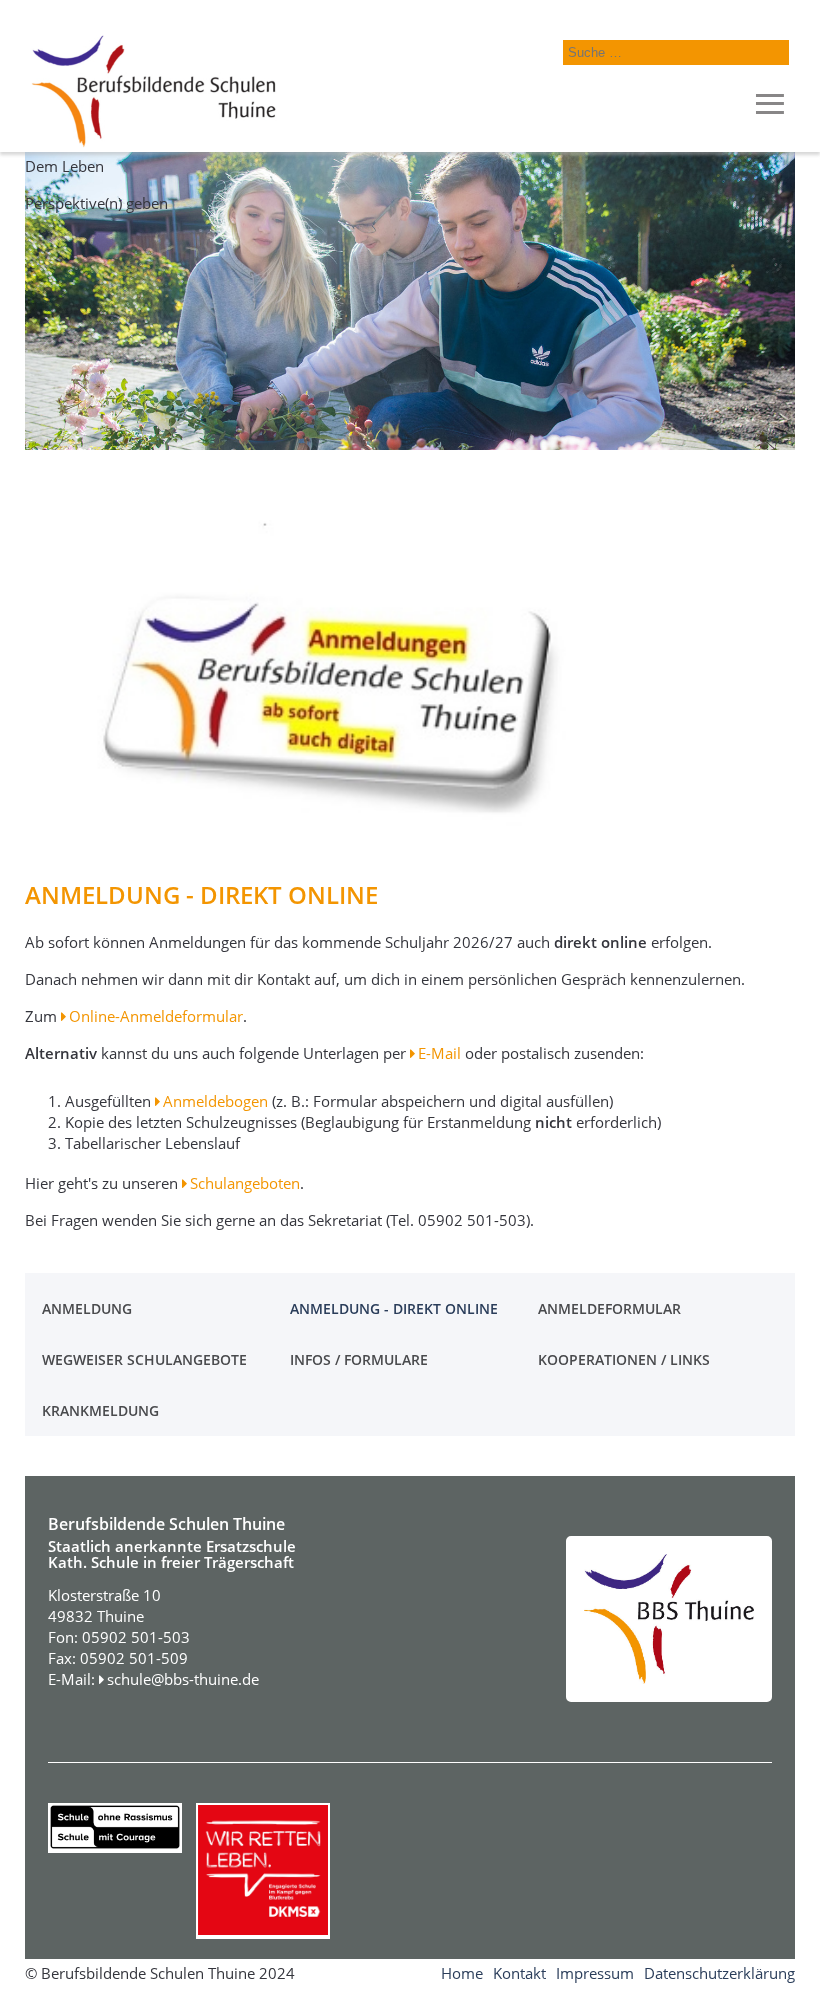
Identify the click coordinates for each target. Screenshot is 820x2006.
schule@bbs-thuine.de (183, 1679)
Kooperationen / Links (624, 1359)
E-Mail (439, 1053)
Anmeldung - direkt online (394, 1308)
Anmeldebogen (215, 1101)
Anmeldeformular (609, 1308)
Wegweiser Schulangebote (144, 1359)
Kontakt (519, 1973)
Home (462, 1973)
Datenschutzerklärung (719, 1973)
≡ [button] (770, 105)
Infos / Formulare (359, 1359)
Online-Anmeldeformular (156, 1016)
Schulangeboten (245, 1183)
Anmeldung (87, 1308)
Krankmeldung (100, 1410)
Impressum (595, 1973)
